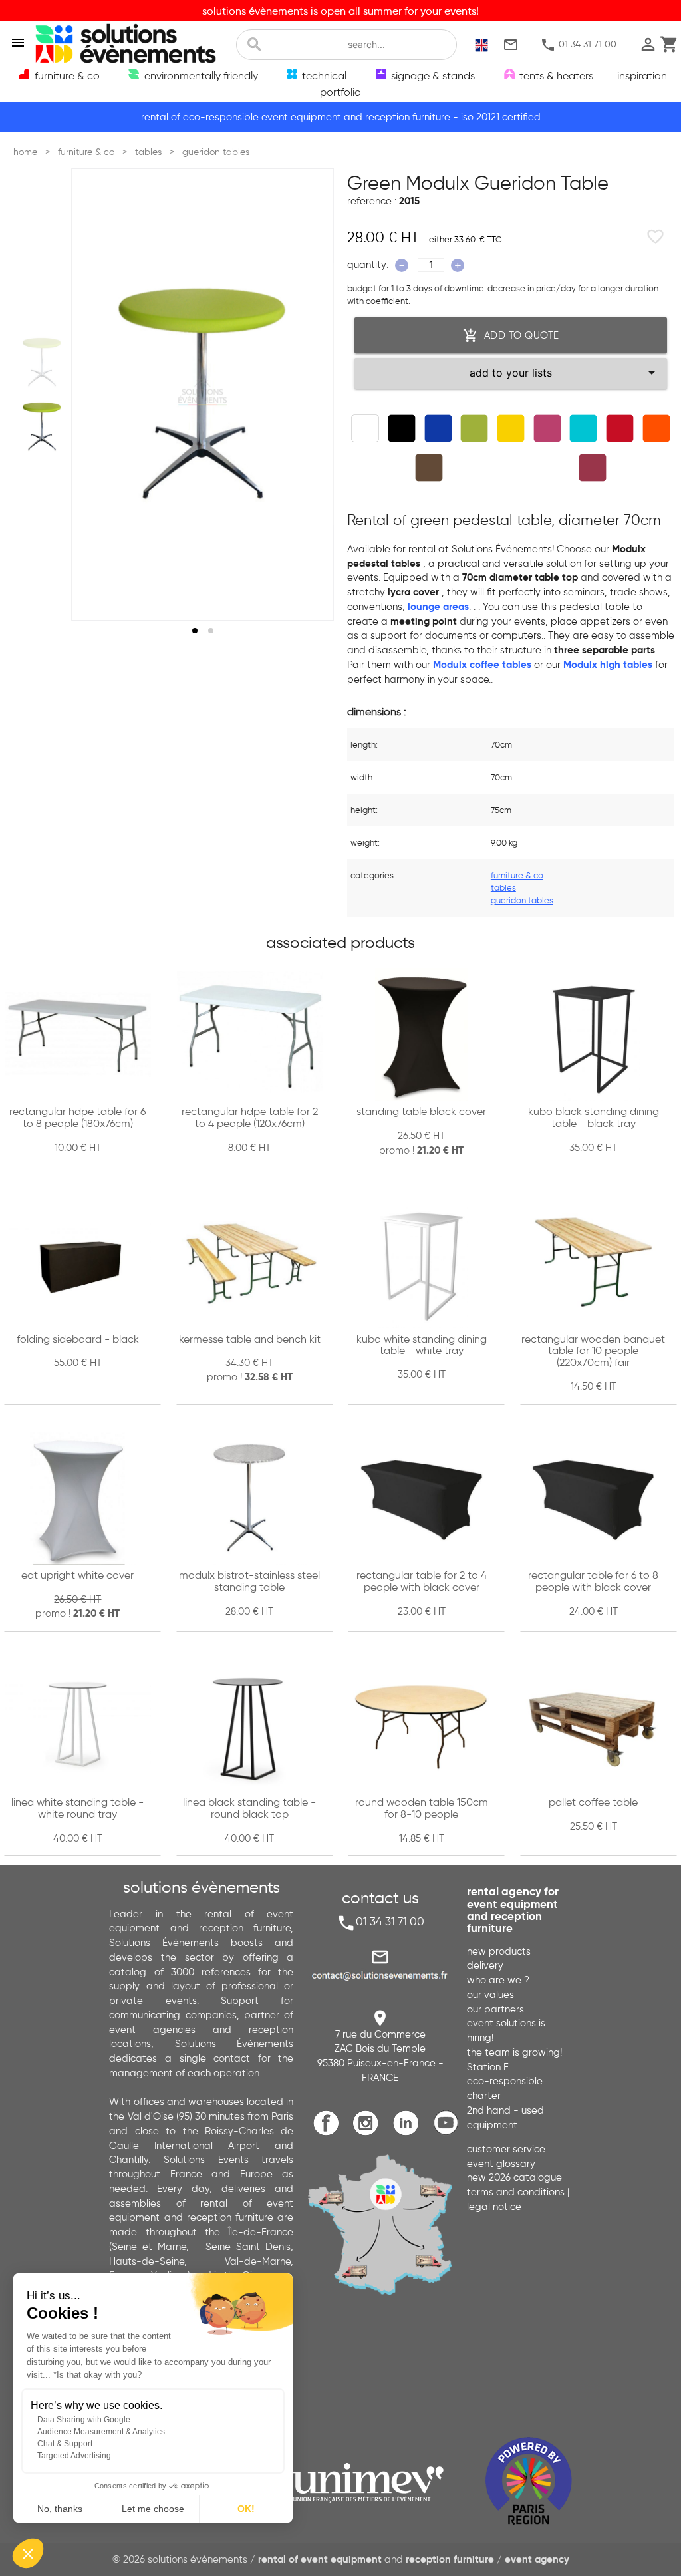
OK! (246, 2509)
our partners (495, 2009)
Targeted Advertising (74, 2456)
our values (490, 1995)
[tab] (195, 631)
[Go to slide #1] (42, 362)
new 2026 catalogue (514, 2177)
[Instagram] (369, 2133)
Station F (488, 2067)
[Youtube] (449, 2133)
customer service (506, 2149)
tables (503, 888)
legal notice (494, 2207)
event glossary (501, 2164)
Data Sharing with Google (84, 2420)
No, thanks (60, 2509)
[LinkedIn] (409, 2133)
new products (499, 1951)
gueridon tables (522, 900)
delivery (485, 1965)
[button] (28, 2553)
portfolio (340, 92)
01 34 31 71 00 (578, 45)
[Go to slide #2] (42, 426)
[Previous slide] (94, 395)
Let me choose (153, 2509)
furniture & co (517, 875)
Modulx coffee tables (482, 665)
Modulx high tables (608, 665)
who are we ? (498, 1980)
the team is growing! (514, 2052)
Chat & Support (65, 2444)
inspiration (642, 75)
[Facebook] (330, 2133)
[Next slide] (311, 395)
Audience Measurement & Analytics (101, 2432)
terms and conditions (516, 2192)
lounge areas (438, 607)
